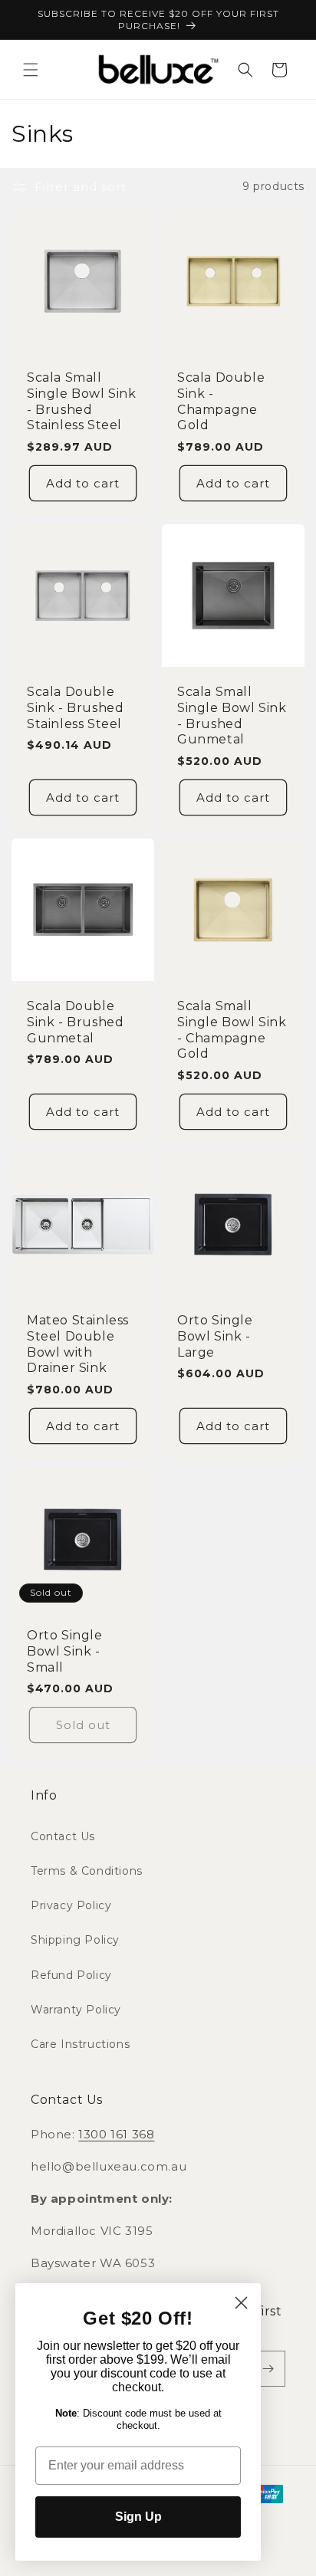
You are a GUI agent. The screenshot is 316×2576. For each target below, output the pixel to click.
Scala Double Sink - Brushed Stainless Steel (75, 708)
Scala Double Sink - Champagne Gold (221, 401)
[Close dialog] (241, 2303)
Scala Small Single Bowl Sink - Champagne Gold (232, 1030)
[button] (31, 70)
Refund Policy (71, 1975)
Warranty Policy (76, 2010)
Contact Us (63, 1836)
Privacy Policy (71, 1905)
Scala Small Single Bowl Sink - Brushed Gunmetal (232, 715)
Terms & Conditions (87, 1871)
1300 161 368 (116, 2134)
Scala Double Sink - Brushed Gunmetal (75, 1022)
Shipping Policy (75, 1940)
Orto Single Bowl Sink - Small (65, 1651)
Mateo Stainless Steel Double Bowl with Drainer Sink (78, 1344)
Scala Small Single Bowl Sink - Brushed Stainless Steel (82, 401)
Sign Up (138, 2517)
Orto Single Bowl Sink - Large (215, 1336)
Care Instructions (80, 2044)
